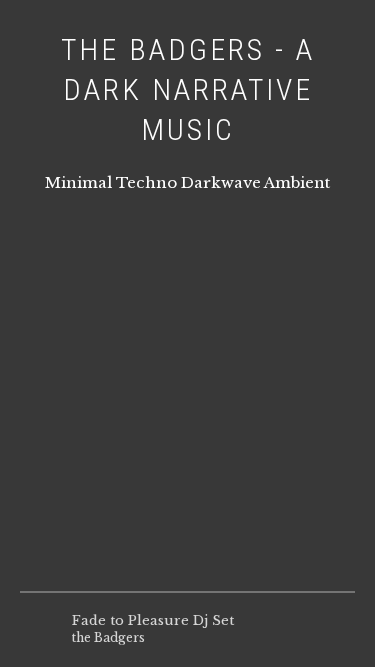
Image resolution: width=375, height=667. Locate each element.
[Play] (38, 629)
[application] (187, 629)
